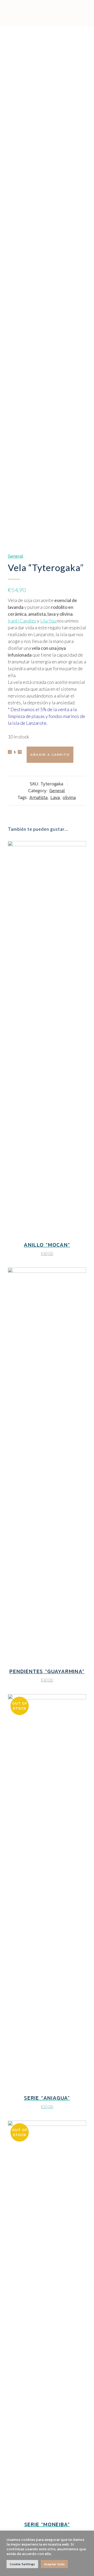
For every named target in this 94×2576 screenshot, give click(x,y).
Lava (55, 797)
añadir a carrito (50, 755)
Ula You (48, 621)
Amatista (38, 797)
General (16, 556)
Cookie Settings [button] (22, 2564)
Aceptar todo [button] (54, 2564)
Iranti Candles (22, 621)
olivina (69, 797)
